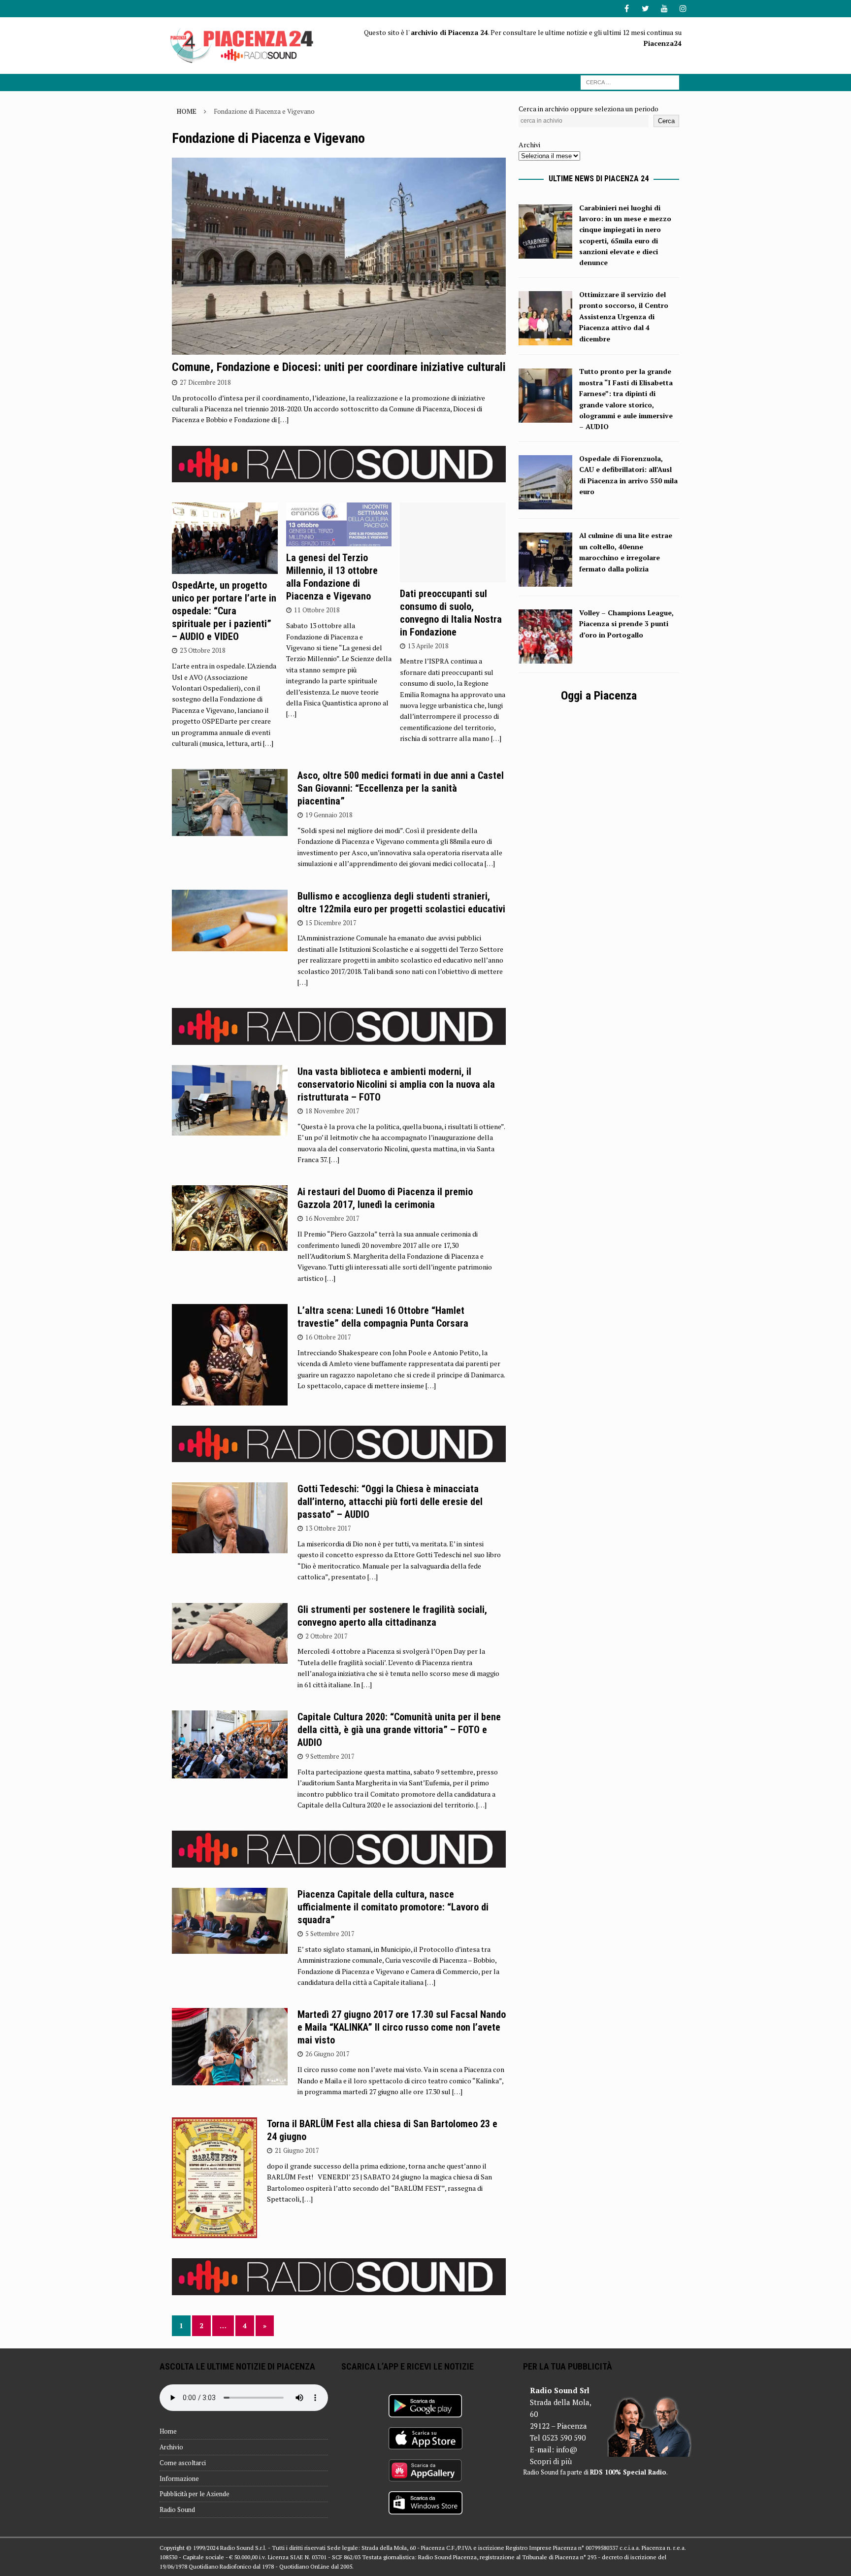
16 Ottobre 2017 (328, 1337)
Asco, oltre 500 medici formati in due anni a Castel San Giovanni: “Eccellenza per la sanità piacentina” (401, 788)
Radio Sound (177, 2509)
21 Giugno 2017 (297, 2150)
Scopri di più (551, 2461)
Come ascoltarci (183, 2463)
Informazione (179, 2478)
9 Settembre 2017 (330, 1756)
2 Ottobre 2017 (327, 1636)
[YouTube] (664, 9)
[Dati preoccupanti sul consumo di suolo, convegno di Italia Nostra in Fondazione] (453, 542)
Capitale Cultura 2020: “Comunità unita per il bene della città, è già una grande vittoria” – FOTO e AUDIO (399, 1730)
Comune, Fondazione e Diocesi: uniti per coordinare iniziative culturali (339, 367)
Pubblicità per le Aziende (195, 2494)
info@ (567, 2449)
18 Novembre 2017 (332, 1111)
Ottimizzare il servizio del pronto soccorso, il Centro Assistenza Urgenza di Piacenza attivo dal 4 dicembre (624, 317)
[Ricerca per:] (630, 82)
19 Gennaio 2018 (329, 815)
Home (168, 2431)
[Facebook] (627, 9)
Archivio (171, 2447)
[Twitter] (645, 9)
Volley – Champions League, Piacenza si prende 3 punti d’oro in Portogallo (626, 624)
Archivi (529, 145)
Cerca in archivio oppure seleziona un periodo (589, 109)
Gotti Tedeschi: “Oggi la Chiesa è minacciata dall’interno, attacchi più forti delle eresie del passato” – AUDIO (390, 1502)
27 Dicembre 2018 (205, 382)
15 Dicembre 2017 (331, 923)
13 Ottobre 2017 (328, 1528)
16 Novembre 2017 (332, 1218)
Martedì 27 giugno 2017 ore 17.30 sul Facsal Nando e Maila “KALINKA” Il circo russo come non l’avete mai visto (402, 2027)
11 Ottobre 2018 (317, 610)
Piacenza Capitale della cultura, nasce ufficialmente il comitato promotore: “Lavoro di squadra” (393, 1907)
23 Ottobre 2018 (203, 650)
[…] (283, 419)
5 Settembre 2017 (330, 1934)
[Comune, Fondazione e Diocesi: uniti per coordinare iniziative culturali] (339, 256)
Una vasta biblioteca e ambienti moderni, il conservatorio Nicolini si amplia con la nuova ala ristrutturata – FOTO (396, 1084)
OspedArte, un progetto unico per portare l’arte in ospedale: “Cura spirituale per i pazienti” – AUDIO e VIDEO (224, 611)
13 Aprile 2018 (428, 646)
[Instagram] (683, 9)
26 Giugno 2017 (327, 2054)
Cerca (666, 121)
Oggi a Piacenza (599, 696)
